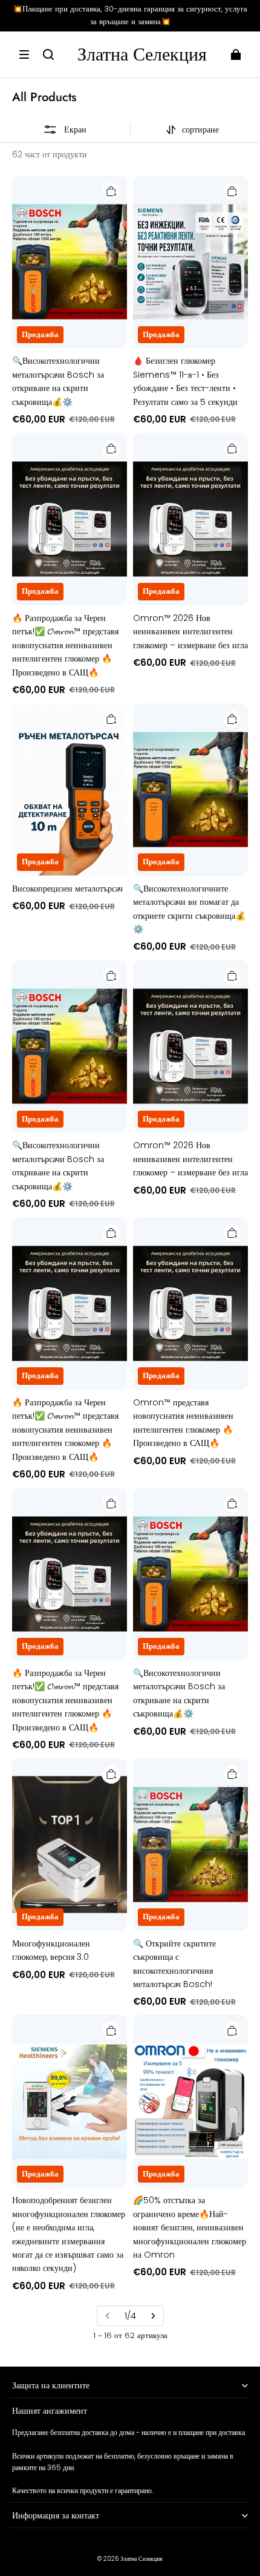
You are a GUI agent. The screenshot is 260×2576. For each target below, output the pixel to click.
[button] (24, 54)
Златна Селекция (141, 2559)
